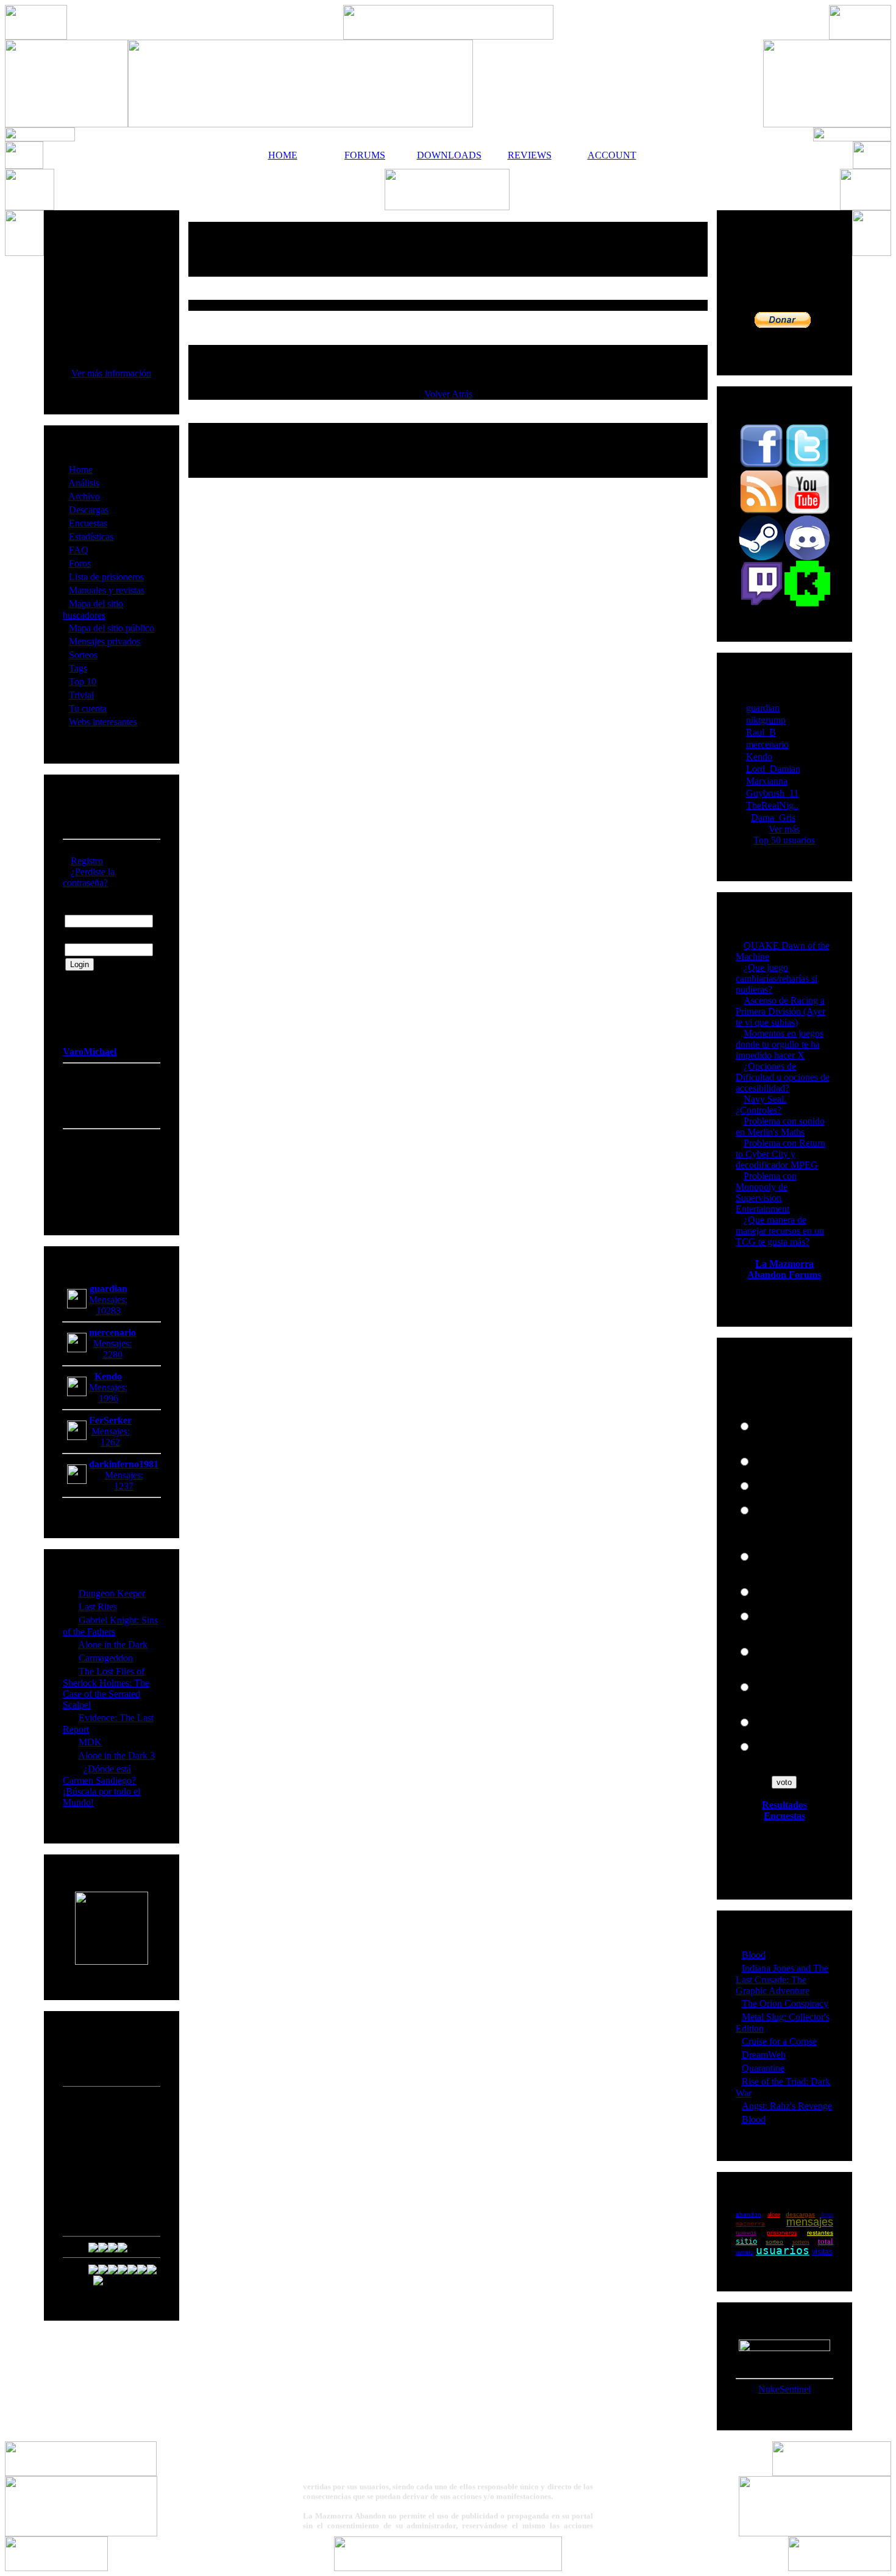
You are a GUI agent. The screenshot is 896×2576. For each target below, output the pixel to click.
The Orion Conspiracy (785, 2003)
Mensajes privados (105, 641)
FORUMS (365, 155)
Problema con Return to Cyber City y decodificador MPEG (780, 1154)
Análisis (84, 483)
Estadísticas (91, 537)
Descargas (89, 510)
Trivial (81, 695)
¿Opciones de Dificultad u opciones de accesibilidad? (783, 1077)
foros (827, 2214)
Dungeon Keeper (112, 1593)
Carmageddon (106, 1658)
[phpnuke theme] (448, 2568)
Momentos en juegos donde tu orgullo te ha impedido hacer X (780, 1044)
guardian (763, 708)
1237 (124, 1486)
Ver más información (111, 373)
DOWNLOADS (447, 155)
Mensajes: (108, 1300)
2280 (113, 1354)
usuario (745, 2252)
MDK (90, 1742)
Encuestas (88, 523)
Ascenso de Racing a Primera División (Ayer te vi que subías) (780, 1011)
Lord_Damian (773, 769)
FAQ (79, 550)
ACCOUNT (612, 155)
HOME (283, 155)
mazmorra (750, 2223)
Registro (87, 861)
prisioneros (782, 2233)
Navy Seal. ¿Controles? (761, 1105)
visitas (822, 2252)
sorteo (774, 2242)
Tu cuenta (88, 708)
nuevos (746, 2233)
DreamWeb (764, 2055)
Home (81, 470)
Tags (78, 668)
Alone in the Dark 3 (116, 1755)
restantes (820, 2233)
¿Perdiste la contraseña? (89, 877)
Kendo (759, 757)
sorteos (801, 2242)
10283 (108, 1311)
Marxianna (767, 781)
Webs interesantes (103, 722)
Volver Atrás (448, 394)
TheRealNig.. (772, 805)
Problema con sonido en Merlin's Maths (780, 1127)
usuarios (783, 2250)
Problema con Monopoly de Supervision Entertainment (766, 1192)
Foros (80, 563)
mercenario (767, 744)
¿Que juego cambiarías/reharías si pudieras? (777, 978)
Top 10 (83, 682)
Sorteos (83, 655)
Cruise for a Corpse (779, 2041)
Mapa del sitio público (112, 628)
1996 (108, 1398)
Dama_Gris (773, 818)
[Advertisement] (448, 249)
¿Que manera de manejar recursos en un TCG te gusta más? (780, 1231)
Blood (754, 1955)
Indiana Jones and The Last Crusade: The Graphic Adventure (782, 1979)
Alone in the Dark (113, 1645)
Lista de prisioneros (106, 577)
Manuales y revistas (107, 590)
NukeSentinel (784, 2389)
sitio (746, 2241)
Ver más (784, 829)
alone (774, 2214)
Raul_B (761, 732)
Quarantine (763, 2068)
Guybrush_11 (772, 793)
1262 (110, 1442)
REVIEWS (530, 155)
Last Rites (98, 1607)
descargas (800, 2214)
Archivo (84, 496)
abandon (748, 2214)
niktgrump (766, 720)
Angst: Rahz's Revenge (787, 2106)
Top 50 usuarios (784, 840)
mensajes (810, 2222)
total (826, 2241)
